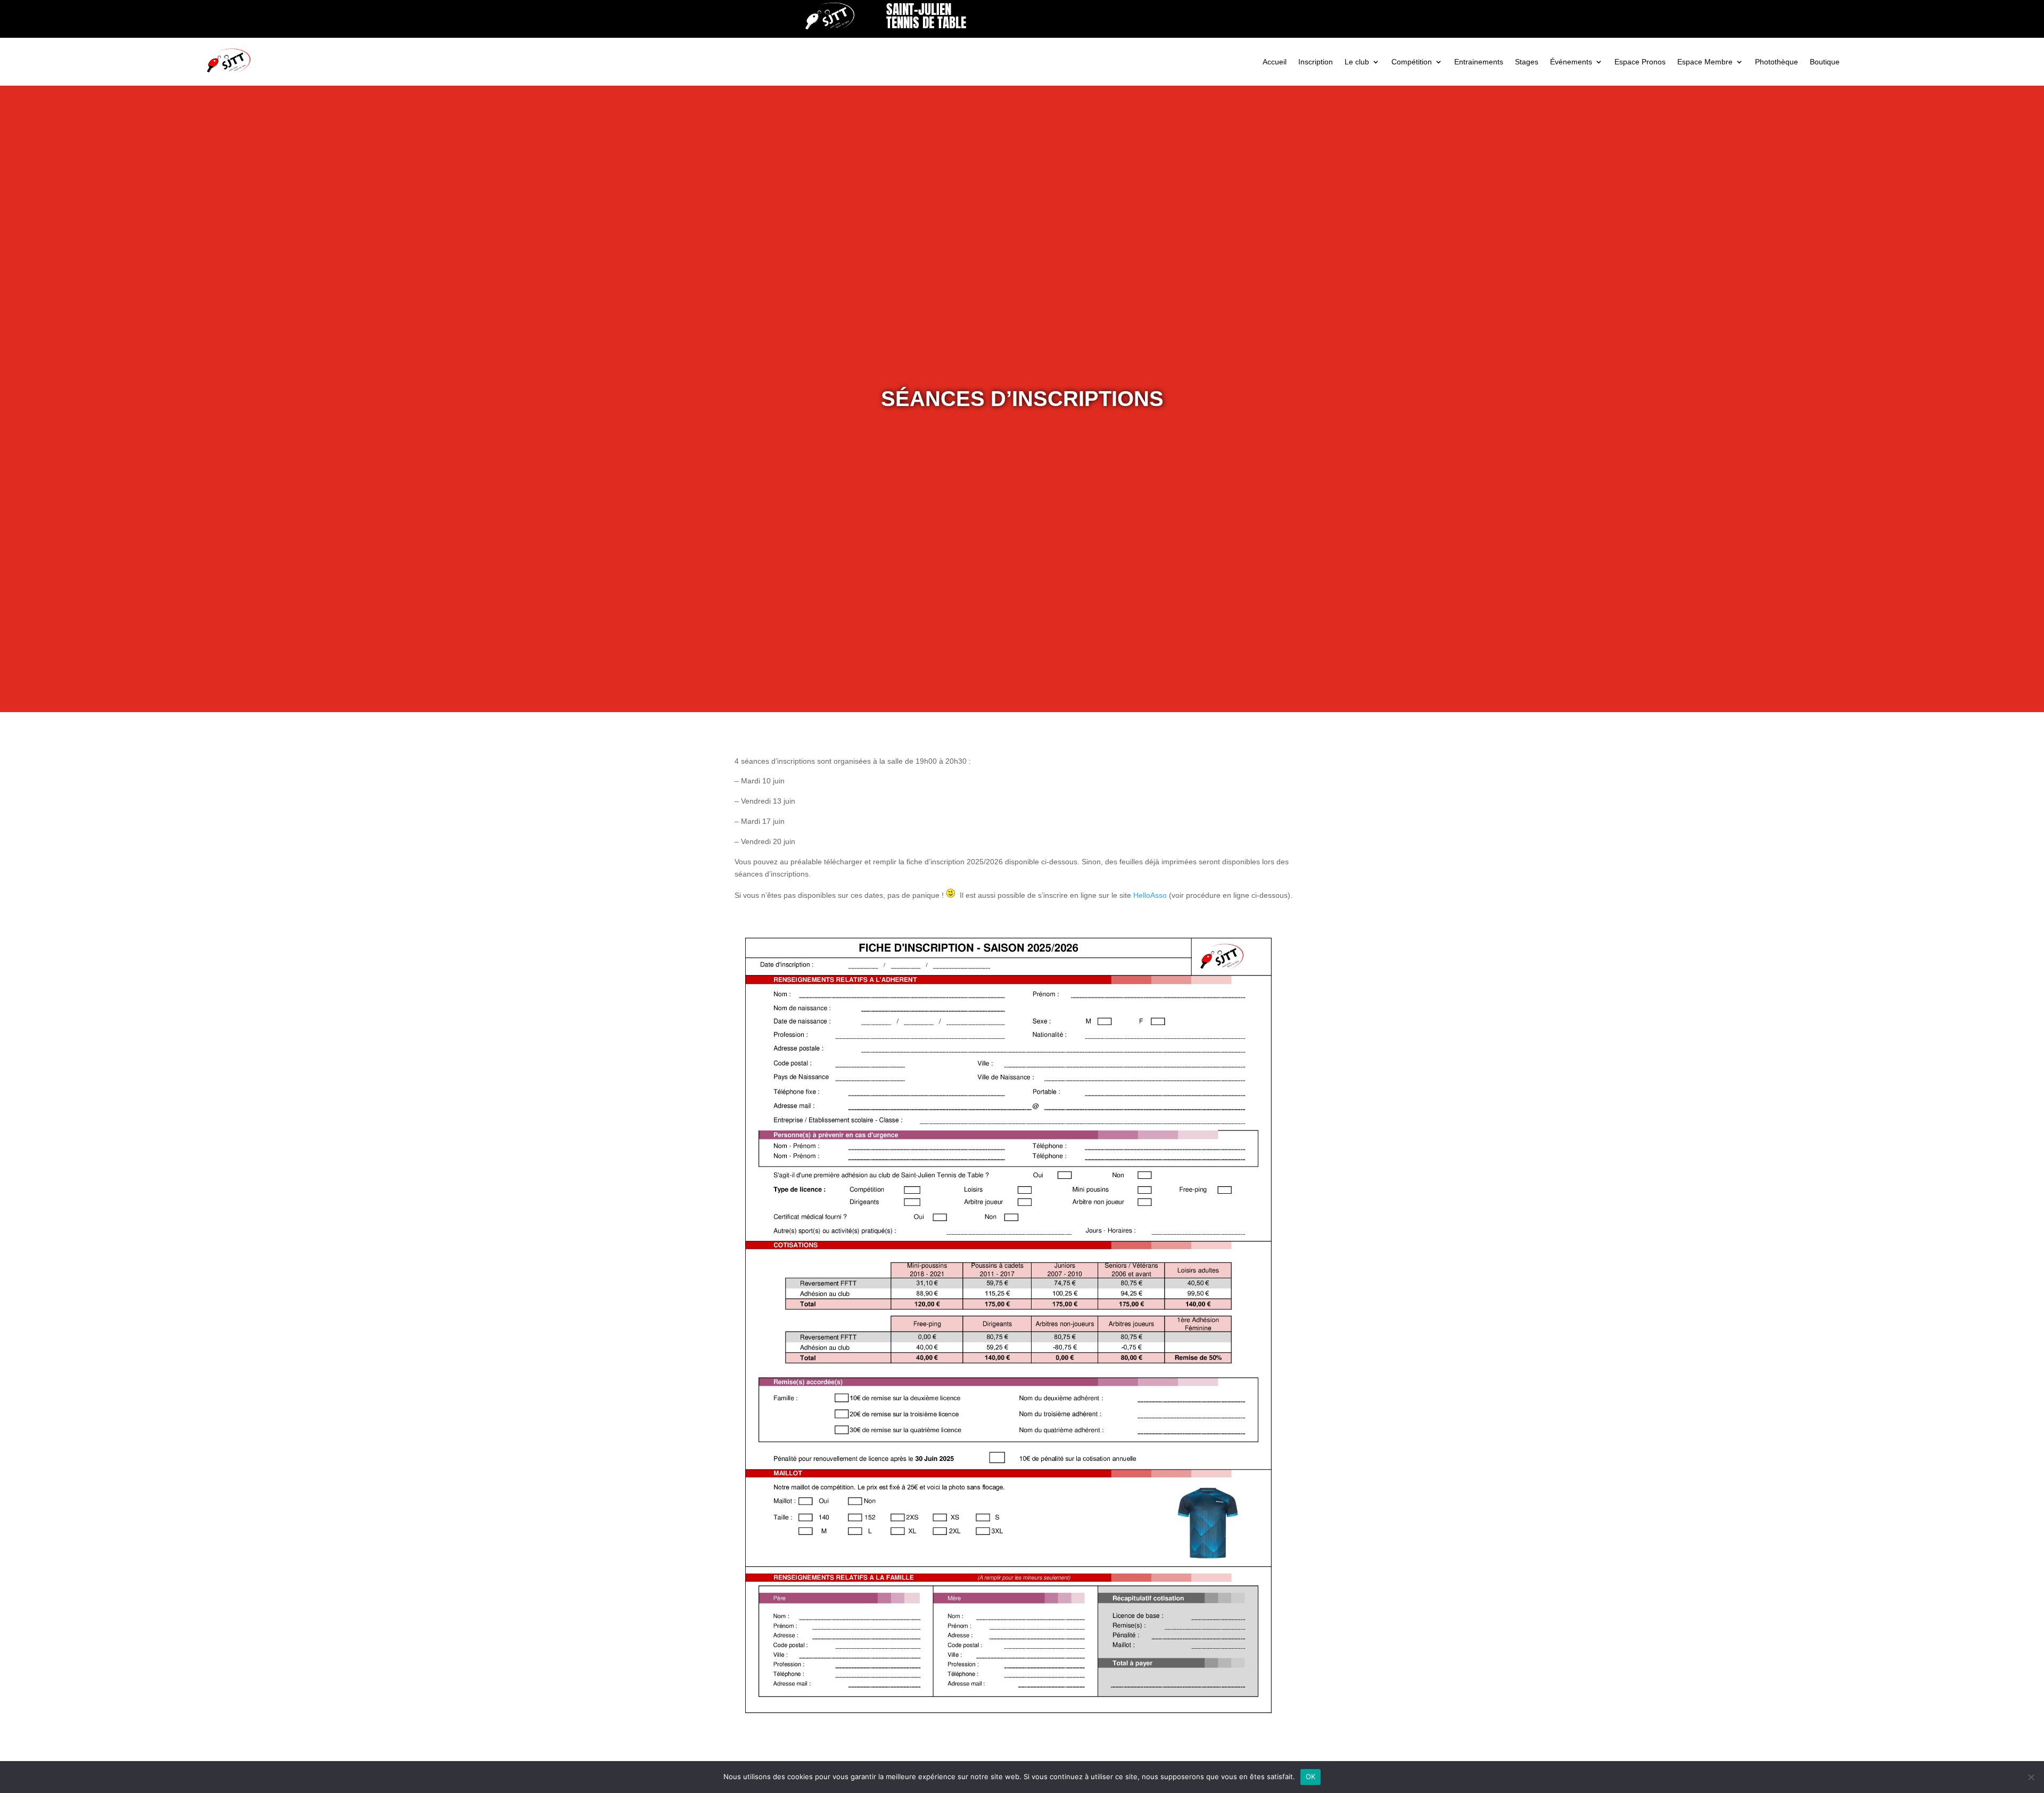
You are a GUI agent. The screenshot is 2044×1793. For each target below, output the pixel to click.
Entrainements (1479, 62)
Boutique (1825, 62)
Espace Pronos (1640, 62)
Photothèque (1777, 62)
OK (1311, 1777)
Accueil (1275, 62)
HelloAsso (1150, 895)
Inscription (1316, 62)
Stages (1527, 62)
